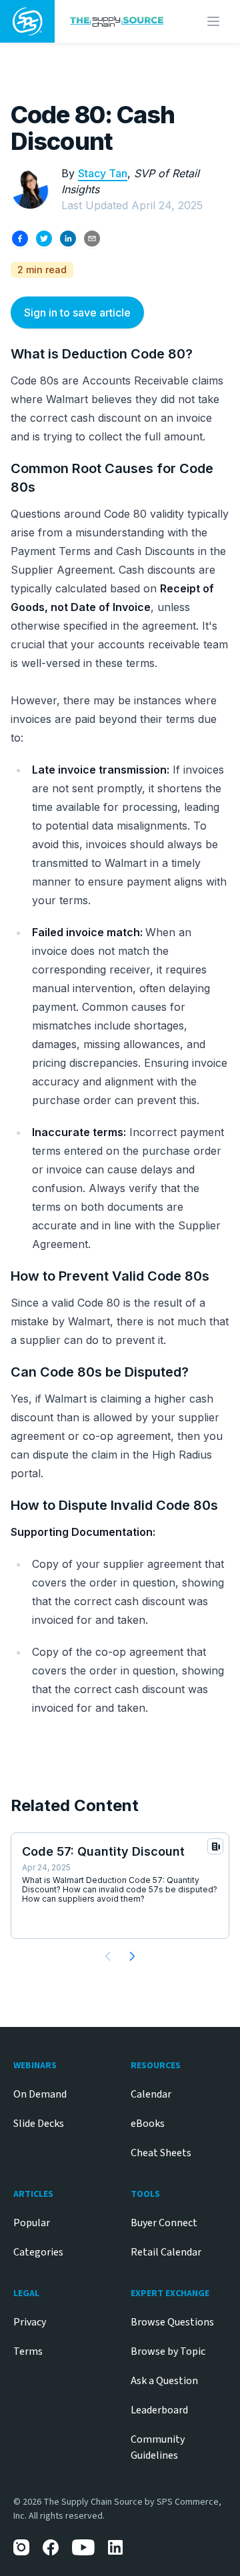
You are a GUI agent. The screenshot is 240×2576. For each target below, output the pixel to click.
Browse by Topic (168, 2351)
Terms (28, 2351)
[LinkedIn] (116, 2547)
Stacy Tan (103, 173)
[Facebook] (51, 2547)
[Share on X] (44, 239)
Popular (32, 2223)
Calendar (151, 2094)
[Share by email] (92, 239)
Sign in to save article (77, 313)
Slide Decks (39, 2124)
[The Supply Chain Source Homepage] (117, 22)
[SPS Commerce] (27, 21)
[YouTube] (83, 2547)
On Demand (40, 2094)
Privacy (30, 2322)
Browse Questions (172, 2322)
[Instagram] (21, 2547)
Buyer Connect (164, 2223)
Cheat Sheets (161, 2153)
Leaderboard (159, 2410)
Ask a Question (164, 2381)
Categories (38, 2252)
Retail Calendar (166, 2252)
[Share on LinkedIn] (68, 239)
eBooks (148, 2124)
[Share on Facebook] (20, 239)
